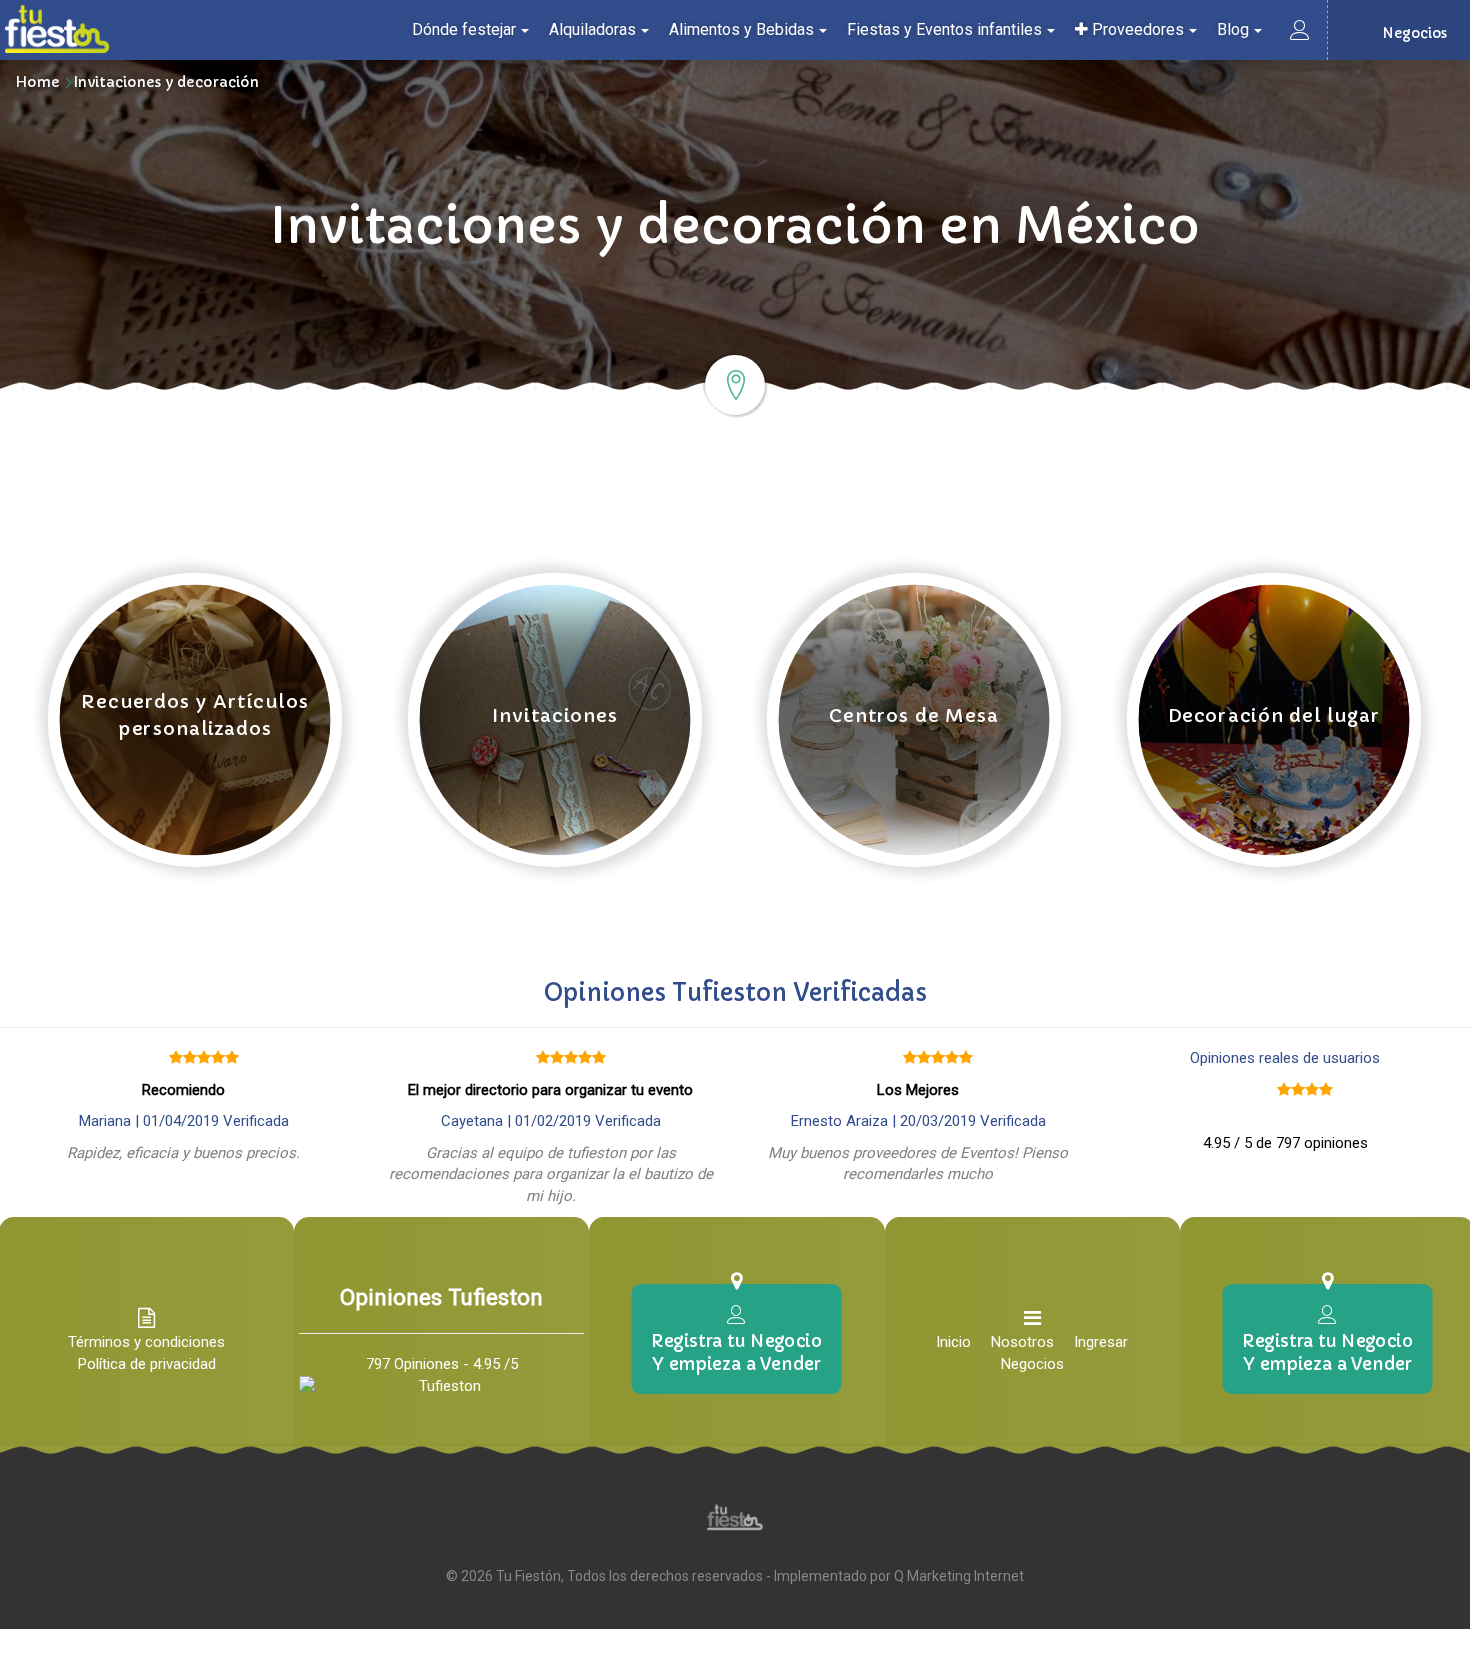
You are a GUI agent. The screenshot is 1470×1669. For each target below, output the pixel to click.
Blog (1233, 29)
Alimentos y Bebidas (741, 29)
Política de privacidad (147, 1364)
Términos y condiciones (146, 1342)
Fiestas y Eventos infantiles (944, 29)
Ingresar (1101, 1342)
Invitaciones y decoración (166, 82)
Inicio (953, 1342)
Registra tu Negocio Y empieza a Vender (737, 1352)
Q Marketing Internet (959, 1576)
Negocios (1032, 1364)
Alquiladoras (592, 29)
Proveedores (1136, 29)
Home (37, 82)
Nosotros (1022, 1342)
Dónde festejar (464, 29)
